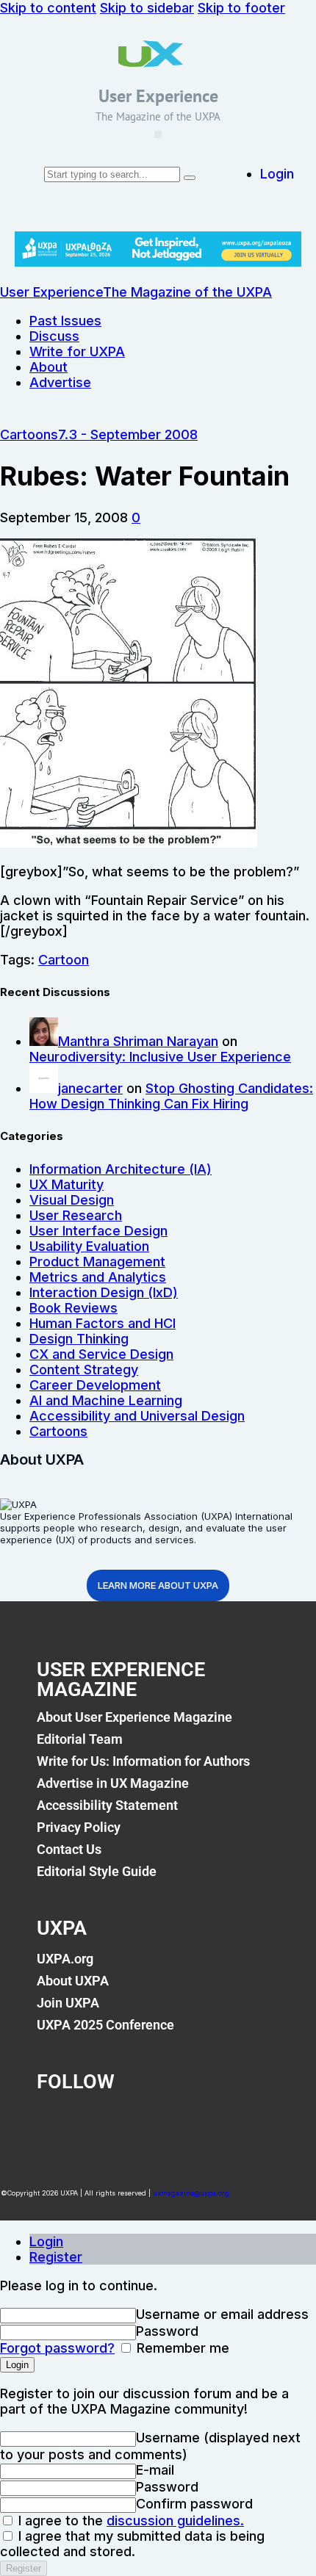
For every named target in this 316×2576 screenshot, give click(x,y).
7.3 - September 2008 (128, 434)
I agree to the (129, 2521)
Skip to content (48, 8)
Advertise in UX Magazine (113, 1783)
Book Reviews (73, 1308)
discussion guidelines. (175, 2521)
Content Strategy (84, 1370)
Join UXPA (68, 2003)
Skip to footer (241, 8)
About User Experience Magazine (134, 1717)
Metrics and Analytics (98, 1277)
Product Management (97, 1262)
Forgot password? (57, 2348)
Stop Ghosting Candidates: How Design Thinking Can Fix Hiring (171, 1096)
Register (56, 2257)
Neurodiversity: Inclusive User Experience (160, 1057)
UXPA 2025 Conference (105, 2025)
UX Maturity (67, 1184)
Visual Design (72, 1200)
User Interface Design (98, 1231)
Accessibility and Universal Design (137, 1416)
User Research (76, 1215)
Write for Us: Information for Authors (143, 1761)
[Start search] (190, 178)
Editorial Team (80, 1739)
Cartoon (64, 960)
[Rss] (240, 2122)
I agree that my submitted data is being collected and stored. (132, 2544)
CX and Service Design (101, 1354)
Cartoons (29, 434)
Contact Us (69, 1849)
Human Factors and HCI (103, 1323)
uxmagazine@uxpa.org (191, 2193)
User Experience (158, 96)
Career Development (95, 1385)
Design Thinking (79, 1339)
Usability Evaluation (89, 1246)
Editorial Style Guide (97, 1871)
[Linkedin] (179, 2122)
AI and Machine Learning (106, 1400)
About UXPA (73, 1981)
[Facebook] (55, 2122)
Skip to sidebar (147, 8)
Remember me (181, 2348)
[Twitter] (117, 2122)
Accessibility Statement (107, 1805)
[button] (158, 134)
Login (46, 2241)
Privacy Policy (79, 1827)
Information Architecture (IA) (121, 1169)
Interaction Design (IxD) (104, 1292)
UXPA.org (65, 1959)
